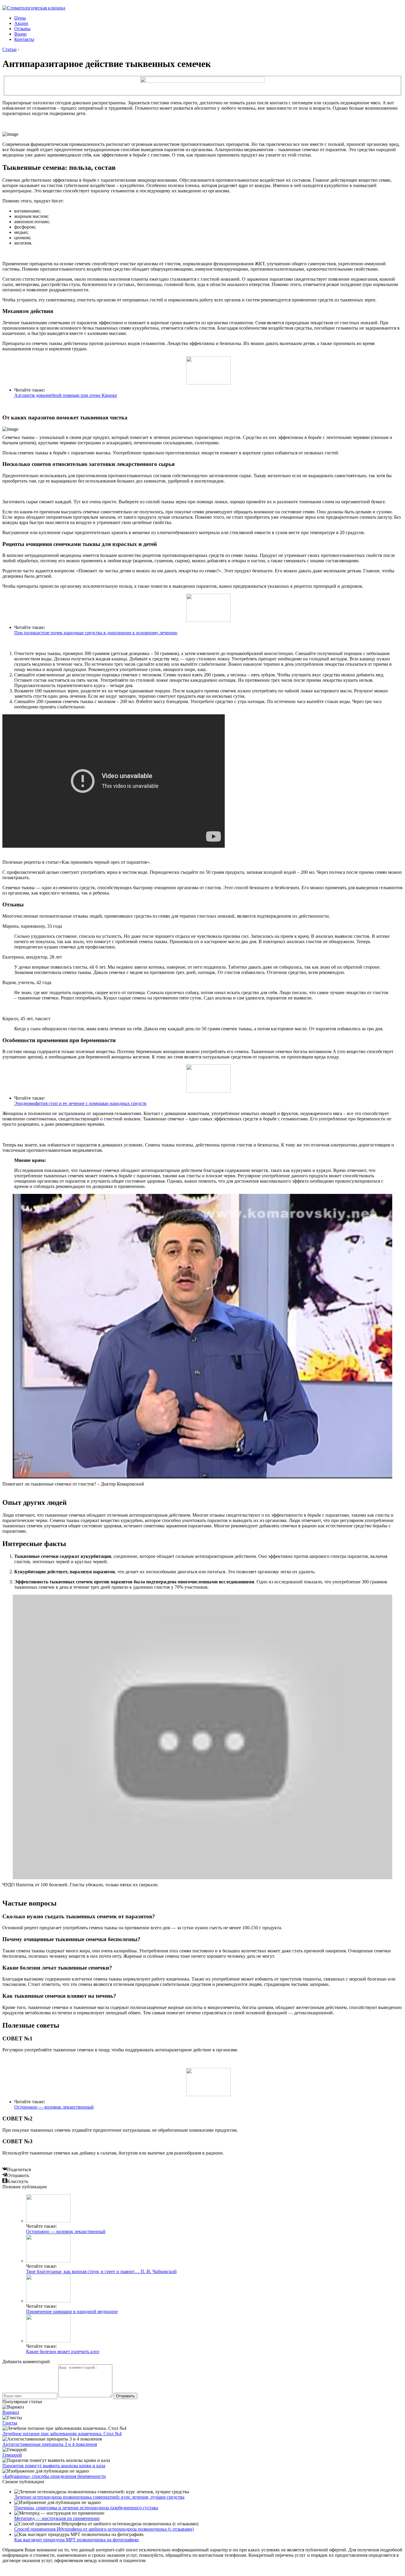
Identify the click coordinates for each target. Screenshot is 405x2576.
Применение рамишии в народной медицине (72, 2311)
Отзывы (22, 29)
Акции (21, 23)
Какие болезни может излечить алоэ (63, 2351)
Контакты (24, 39)
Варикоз (11, 2412)
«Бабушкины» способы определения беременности (54, 2476)
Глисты (10, 2423)
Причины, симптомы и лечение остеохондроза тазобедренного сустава (86, 2508)
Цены (20, 18)
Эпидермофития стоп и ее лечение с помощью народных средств (80, 1103)
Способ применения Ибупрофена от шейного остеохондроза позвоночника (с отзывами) (104, 2529)
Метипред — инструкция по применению (57, 2518)
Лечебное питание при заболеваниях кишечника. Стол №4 (62, 2434)
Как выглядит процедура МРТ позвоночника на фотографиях (77, 2540)
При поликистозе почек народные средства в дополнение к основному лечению (96, 633)
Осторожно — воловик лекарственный (54, 2107)
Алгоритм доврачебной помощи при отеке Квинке (66, 395)
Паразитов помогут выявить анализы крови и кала (54, 2466)
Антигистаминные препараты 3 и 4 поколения (50, 2444)
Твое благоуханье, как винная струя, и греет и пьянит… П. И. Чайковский (101, 2271)
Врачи (20, 34)
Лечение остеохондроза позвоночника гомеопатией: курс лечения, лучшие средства (99, 2497)
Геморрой (12, 2455)
